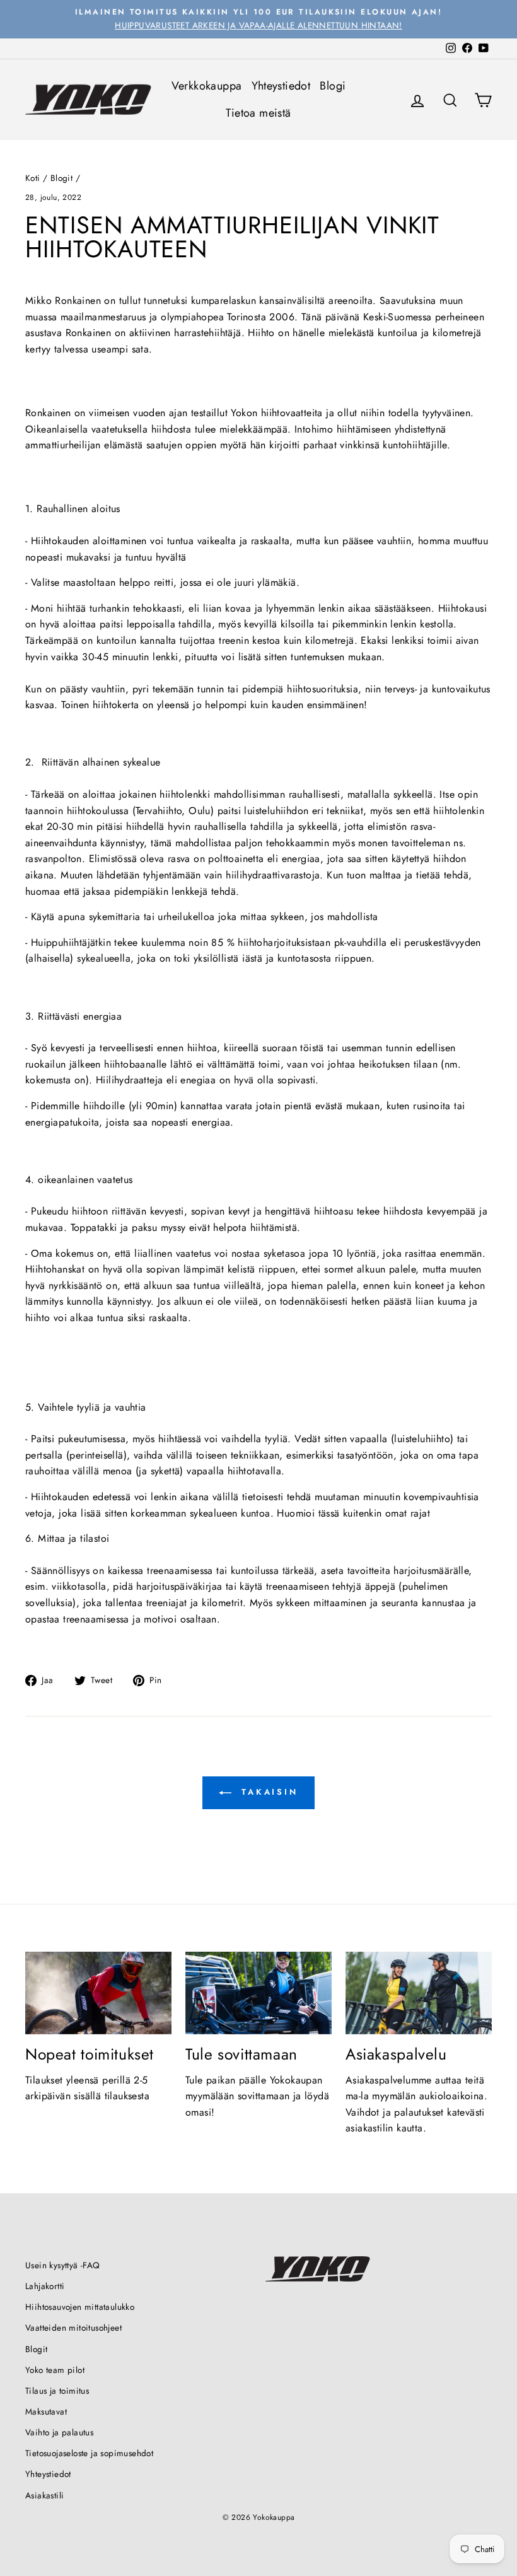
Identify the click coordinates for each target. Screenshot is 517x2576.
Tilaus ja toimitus (57, 2391)
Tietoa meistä (258, 113)
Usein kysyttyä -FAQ (63, 2265)
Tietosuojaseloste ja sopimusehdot (89, 2453)
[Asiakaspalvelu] (419, 1993)
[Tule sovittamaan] (258, 1993)
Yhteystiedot (281, 86)
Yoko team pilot (55, 2370)
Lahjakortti (45, 2286)
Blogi (333, 86)
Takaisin (267, 1792)
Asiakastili (44, 2495)
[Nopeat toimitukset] (98, 1993)
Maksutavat (46, 2411)
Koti (33, 178)
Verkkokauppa (207, 86)
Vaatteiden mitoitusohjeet (73, 2328)
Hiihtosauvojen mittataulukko (80, 2307)
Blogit (61, 178)
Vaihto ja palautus (59, 2432)
